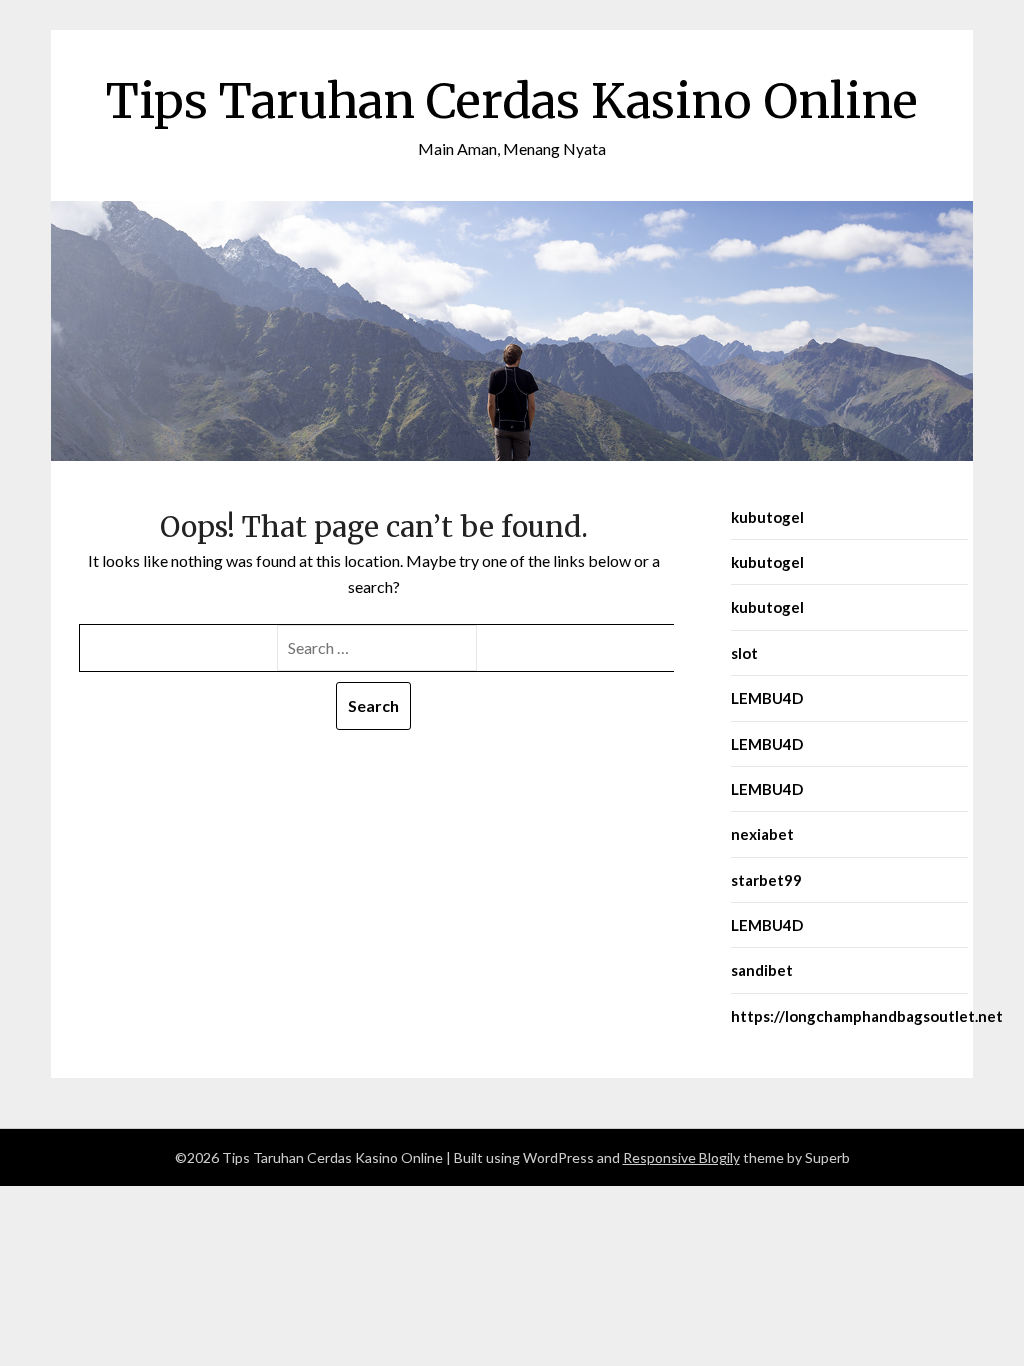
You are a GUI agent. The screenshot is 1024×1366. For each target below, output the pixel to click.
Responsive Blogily (681, 1157)
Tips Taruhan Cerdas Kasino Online (512, 101)
